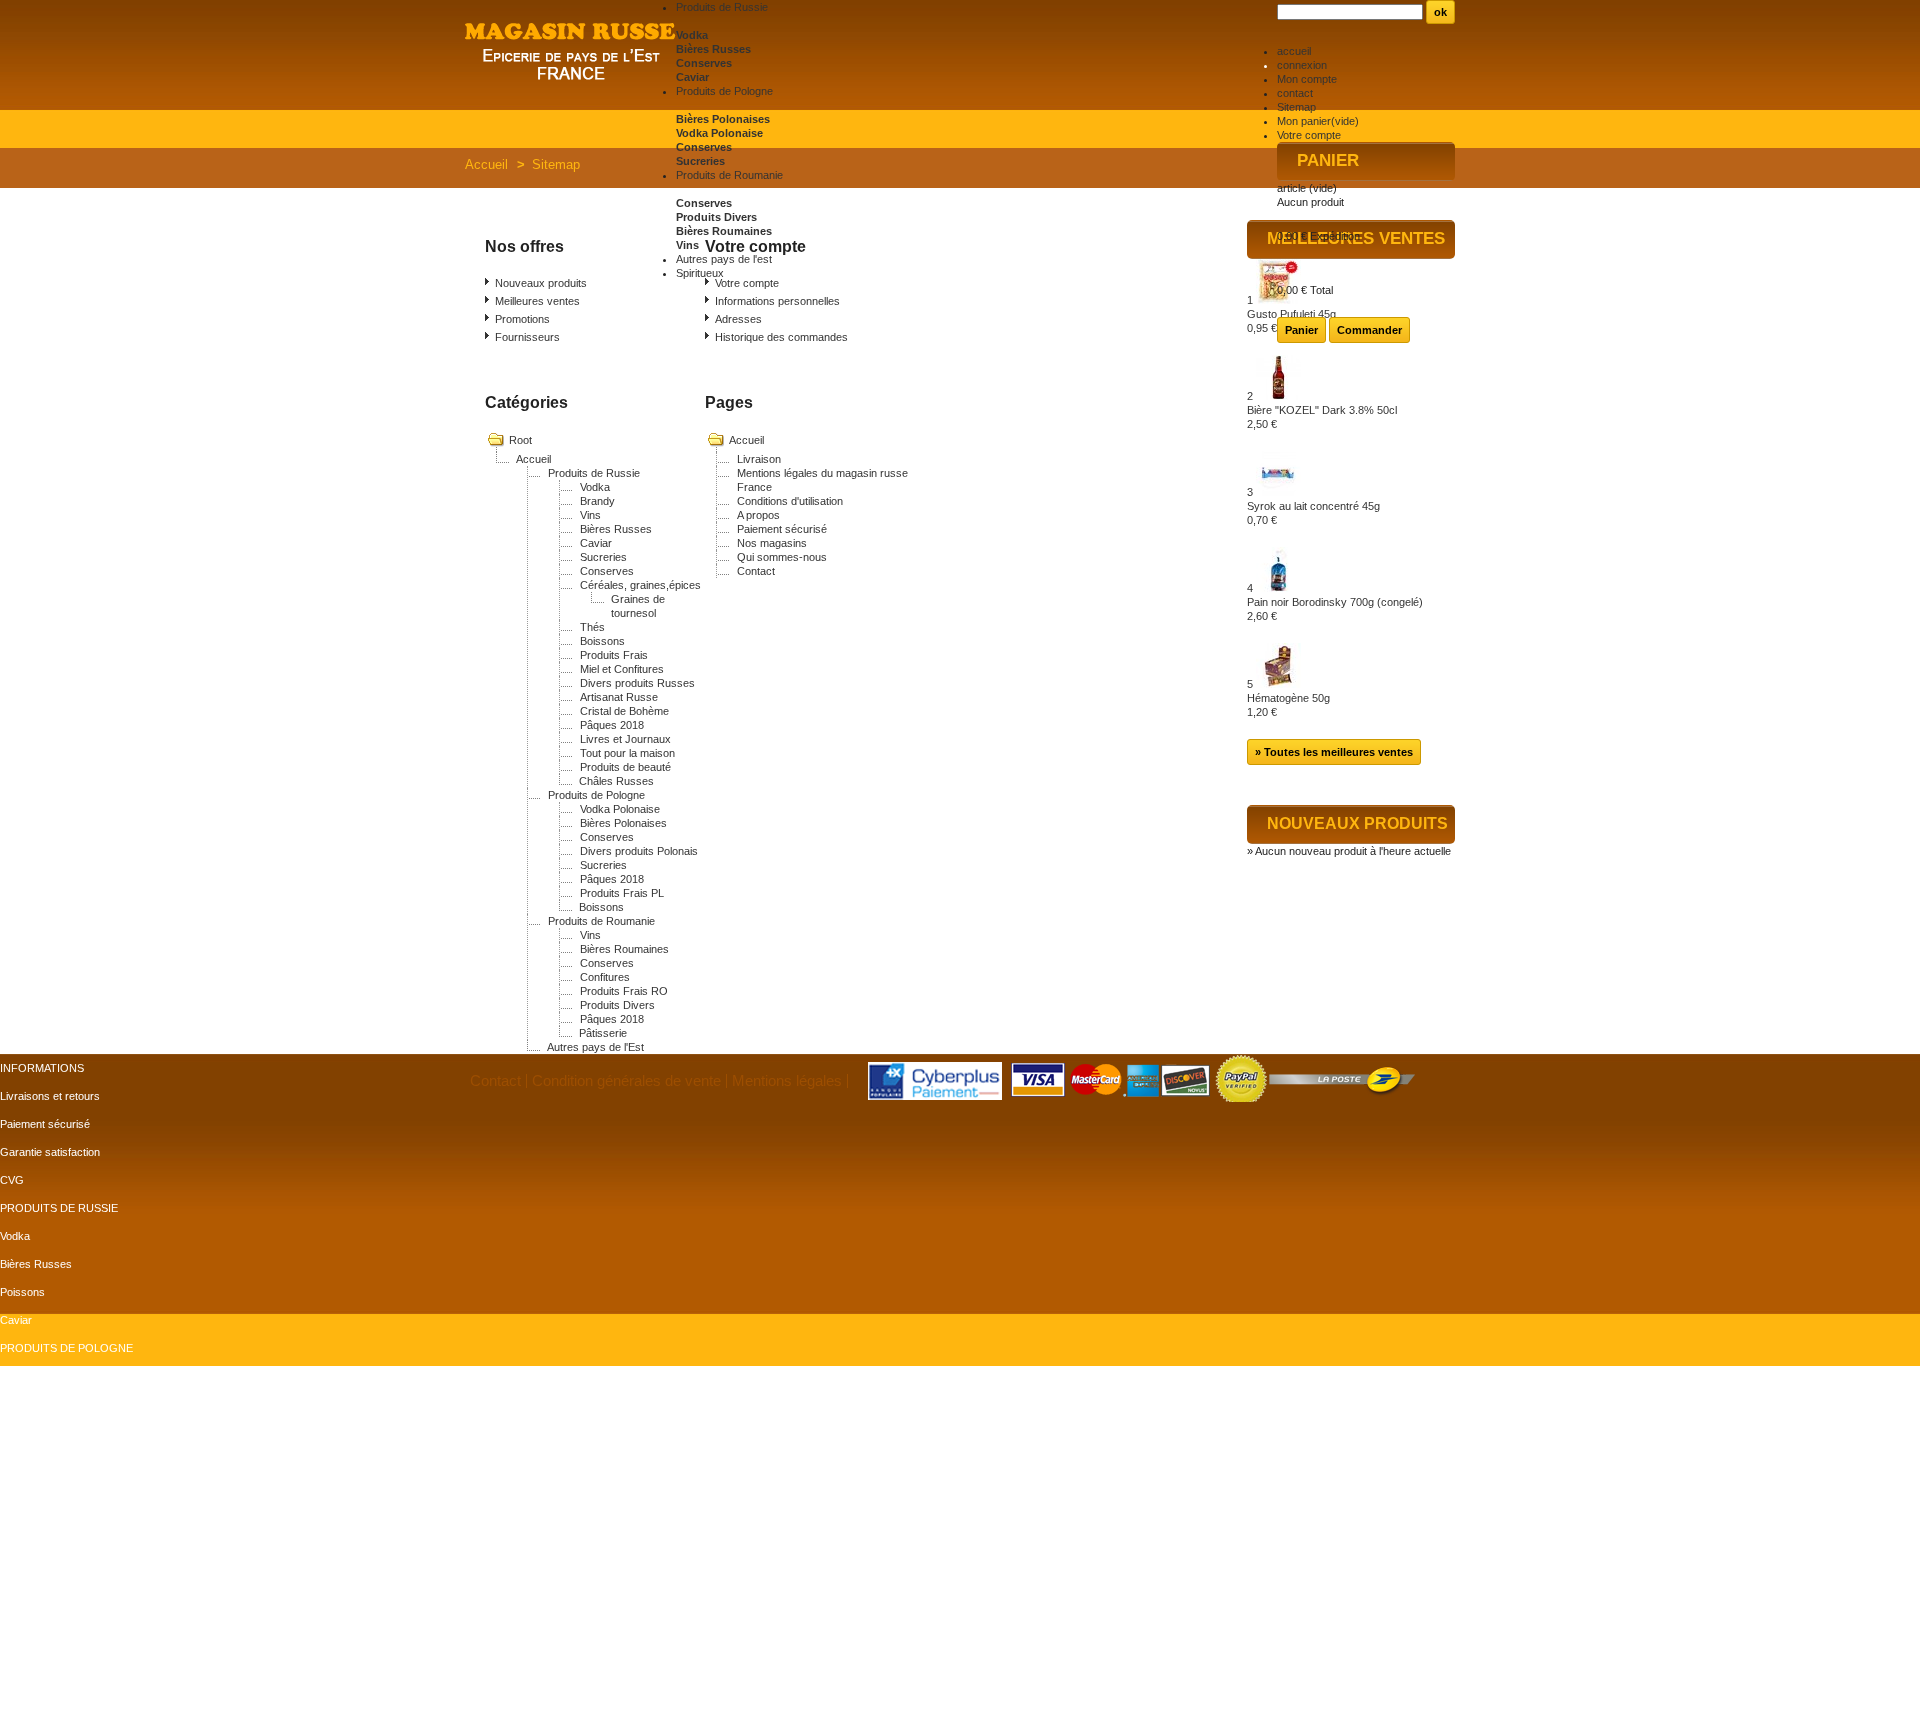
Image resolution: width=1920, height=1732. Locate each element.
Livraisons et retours (50, 1096)
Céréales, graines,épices (640, 585)
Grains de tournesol (48, 1572)
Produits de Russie (594, 473)
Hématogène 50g (1288, 705)
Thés (592, 627)
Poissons (22, 1292)
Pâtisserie (603, 1033)
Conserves (704, 63)
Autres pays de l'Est (595, 1047)
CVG (12, 1180)
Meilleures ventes (537, 301)
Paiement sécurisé (782, 529)
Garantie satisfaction (50, 1152)
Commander (1369, 330)
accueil (1294, 51)
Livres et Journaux (625, 739)
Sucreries (700, 161)
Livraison (759, 459)
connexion (1302, 65)
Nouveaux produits (541, 283)
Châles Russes (616, 781)
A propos (758, 515)
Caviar (692, 77)
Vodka (692, 35)
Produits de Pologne (596, 795)
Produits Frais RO (624, 991)
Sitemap (1296, 107)
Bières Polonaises (723, 119)
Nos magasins (772, 543)
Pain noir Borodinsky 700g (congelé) (1335, 609)
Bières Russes (713, 49)
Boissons (602, 641)
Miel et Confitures (622, 669)
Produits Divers (716, 217)
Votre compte (1309, 135)
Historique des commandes (781, 337)
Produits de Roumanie (601, 921)
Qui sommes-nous (782, 557)
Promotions (522, 319)
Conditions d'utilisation (790, 501)
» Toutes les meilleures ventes (1334, 752)
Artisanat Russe (619, 697)
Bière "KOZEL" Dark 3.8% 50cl (1322, 417)
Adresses (738, 319)
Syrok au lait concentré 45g (1313, 513)
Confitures (605, 977)
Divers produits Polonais (639, 851)
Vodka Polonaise (719, 133)
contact (1295, 93)
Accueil (486, 164)
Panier (1328, 160)
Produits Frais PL (622, 893)
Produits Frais (614, 655)
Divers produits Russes (637, 683)
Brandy (597, 501)
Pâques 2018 (612, 725)
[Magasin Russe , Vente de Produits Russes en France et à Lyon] (570, 53)
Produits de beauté (625, 767)
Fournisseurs (527, 337)
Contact (756, 571)
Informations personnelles (777, 301)
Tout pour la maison (627, 753)
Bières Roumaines (724, 231)
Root (520, 440)
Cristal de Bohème (624, 711)
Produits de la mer (44, 1432)
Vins (687, 245)
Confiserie (24, 1404)
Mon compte (1307, 79)
